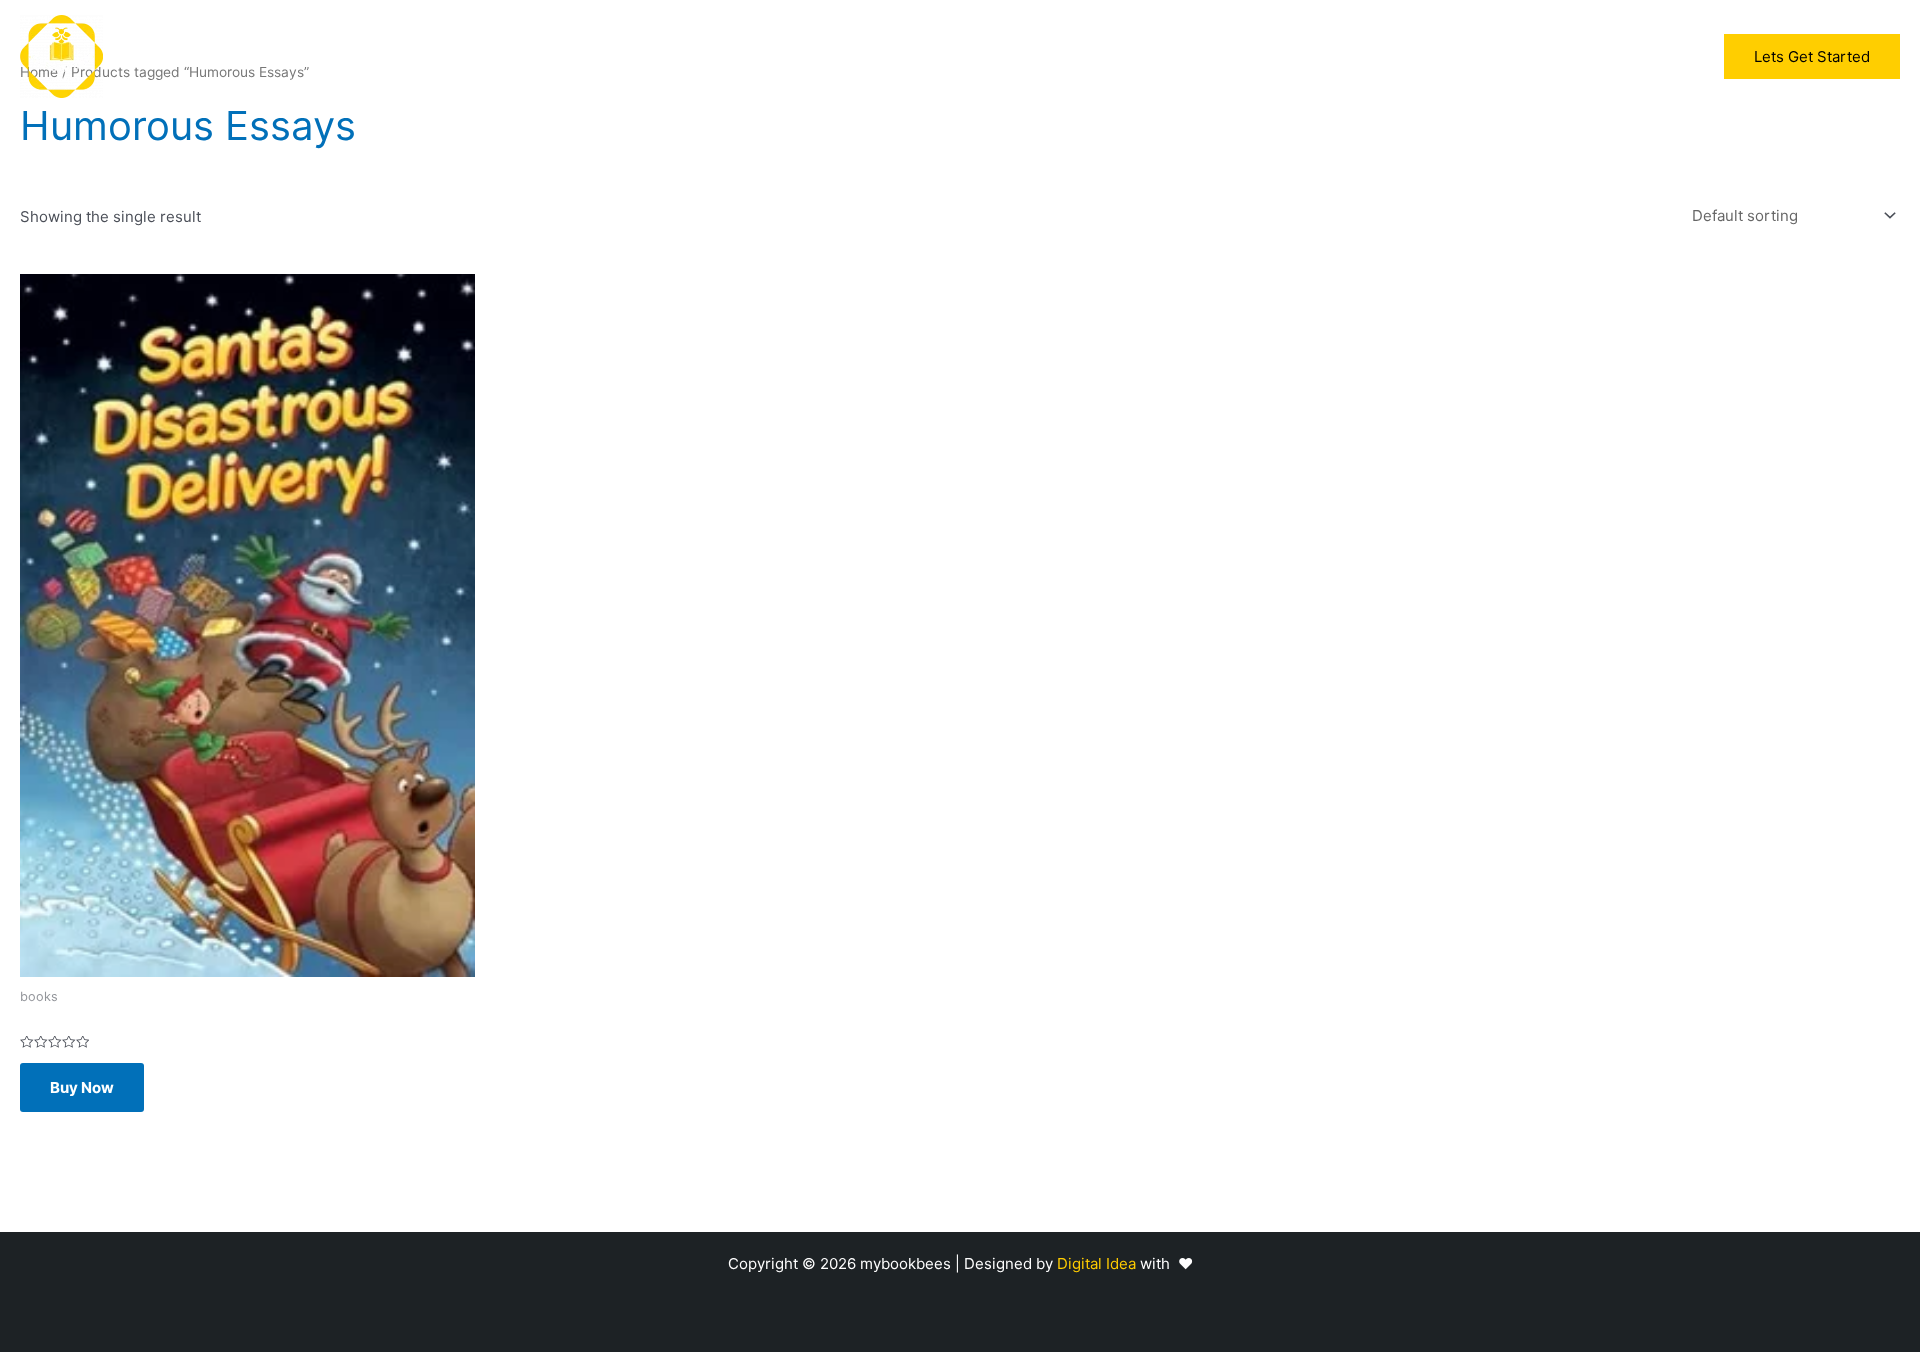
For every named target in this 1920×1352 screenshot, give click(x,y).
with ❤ (1166, 1263)
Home (763, 57)
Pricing (839, 57)
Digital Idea (1098, 1263)
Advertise (928, 57)
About (1014, 57)
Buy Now (82, 1087)
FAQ (1079, 57)
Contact (1150, 57)
